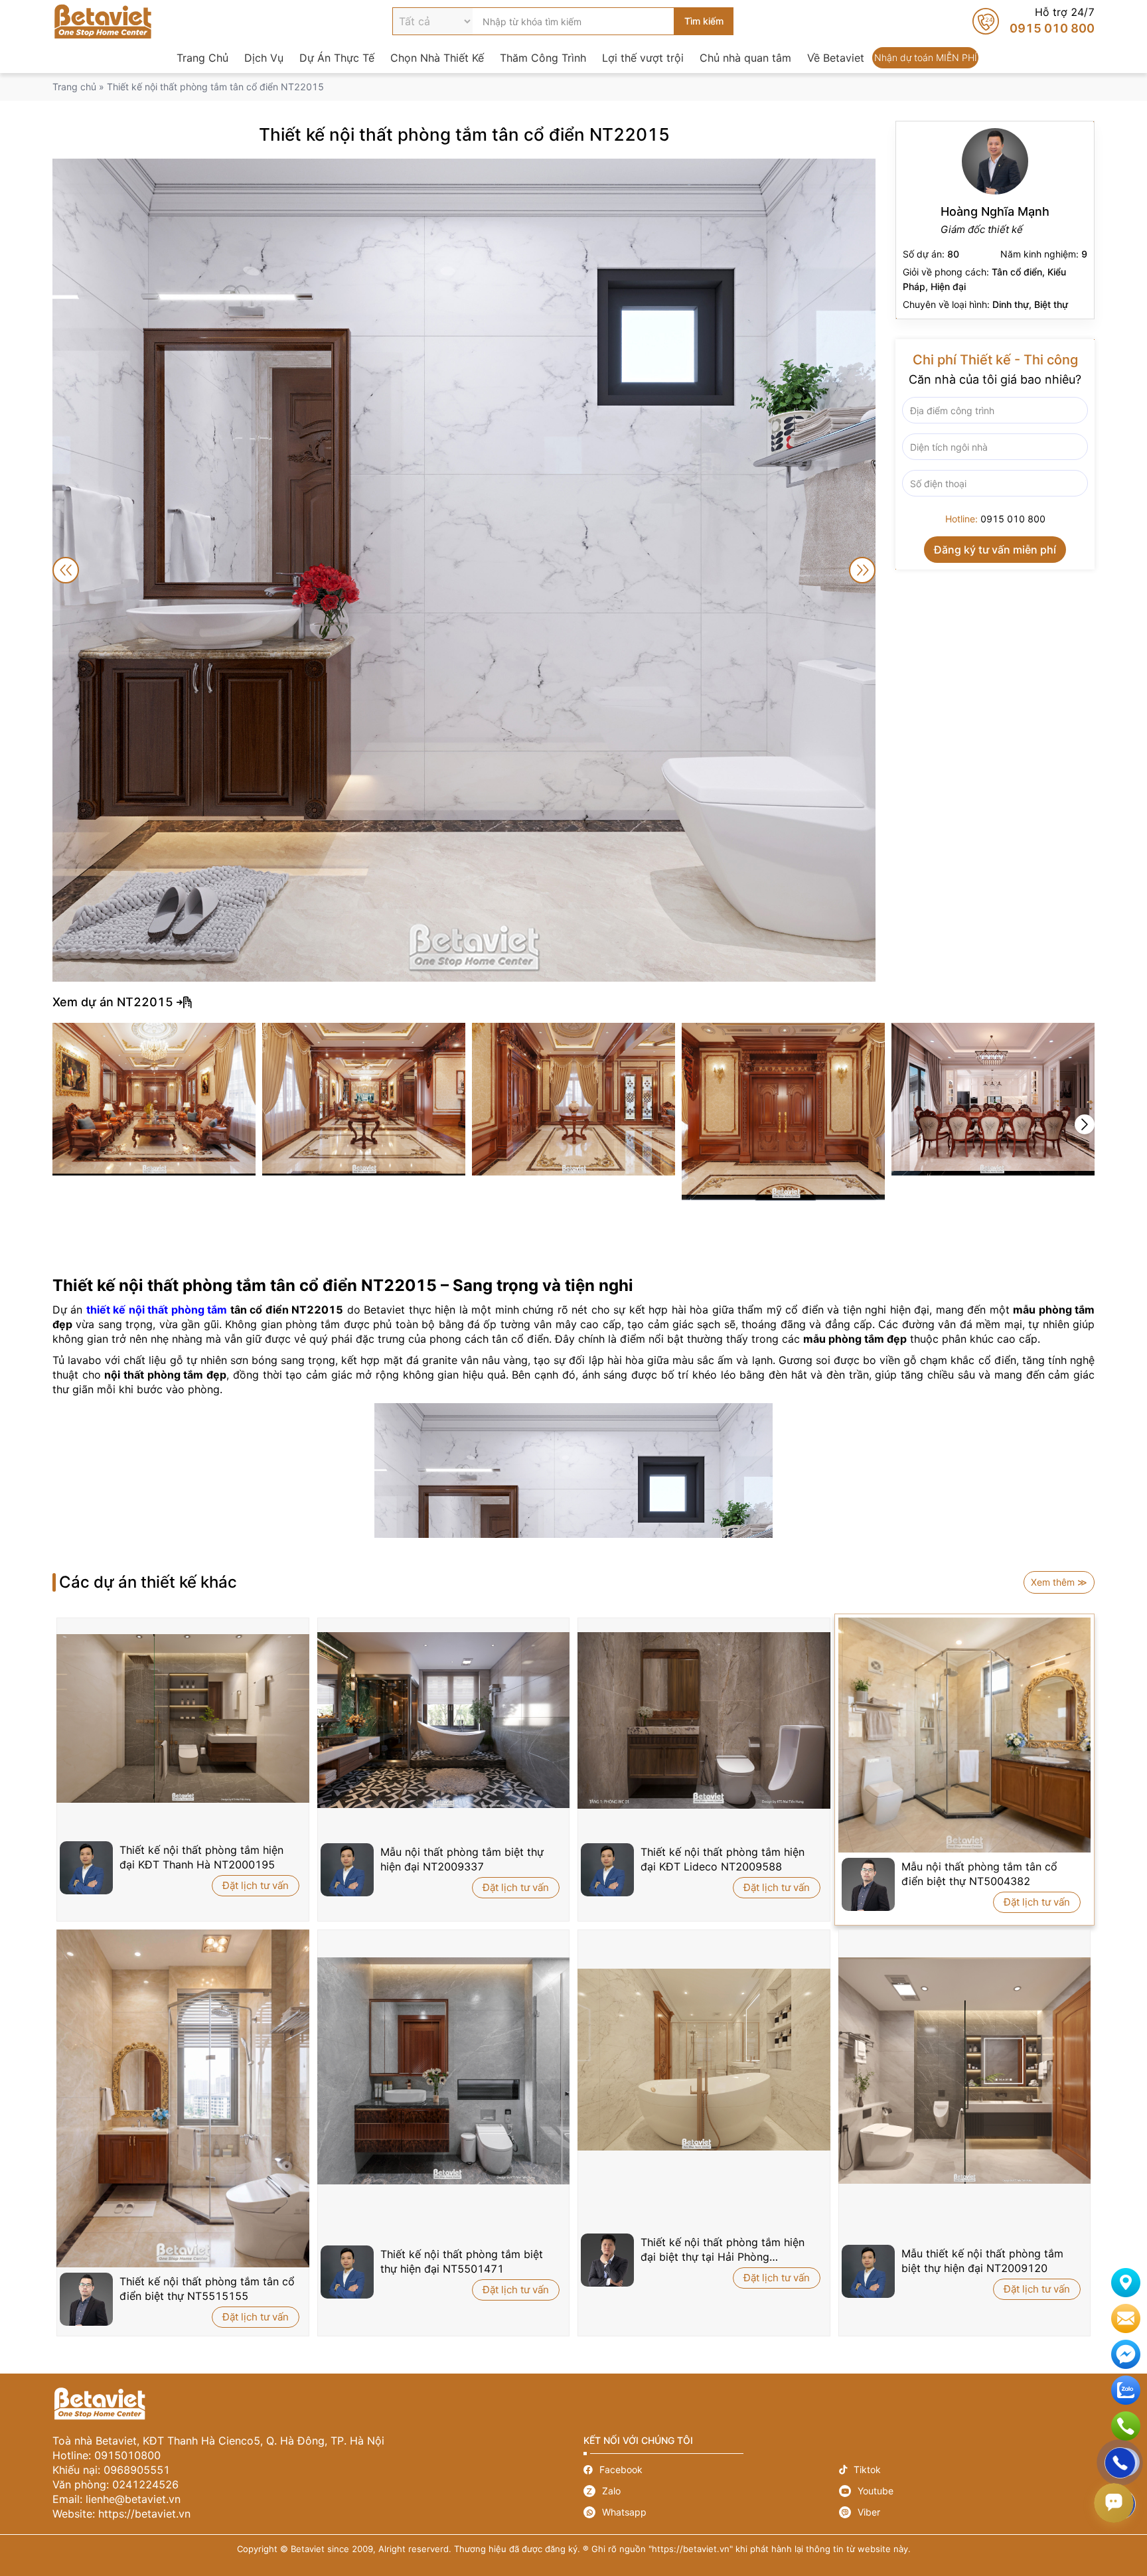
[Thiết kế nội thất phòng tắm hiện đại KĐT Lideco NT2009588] (704, 1720)
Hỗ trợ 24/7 (1033, 21)
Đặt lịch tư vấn (256, 1885)
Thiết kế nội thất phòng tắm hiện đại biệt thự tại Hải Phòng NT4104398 (723, 2250)
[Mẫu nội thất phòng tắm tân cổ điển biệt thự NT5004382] (965, 1735)
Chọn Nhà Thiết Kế (437, 58)
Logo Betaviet (103, 21)
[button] (1085, 1124)
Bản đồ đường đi (1126, 2283)
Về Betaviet (836, 58)
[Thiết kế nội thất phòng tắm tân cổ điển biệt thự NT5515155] (183, 2099)
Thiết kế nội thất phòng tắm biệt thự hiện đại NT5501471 (462, 2261)
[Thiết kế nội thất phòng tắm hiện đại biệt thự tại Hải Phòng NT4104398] (704, 2060)
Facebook (711, 2469)
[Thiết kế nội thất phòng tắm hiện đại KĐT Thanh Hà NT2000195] (183, 1718)
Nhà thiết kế (995, 220)
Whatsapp (711, 2512)
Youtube (967, 2491)
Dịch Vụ (264, 58)
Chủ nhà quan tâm (745, 58)
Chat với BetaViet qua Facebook (1126, 2354)
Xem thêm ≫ (1059, 1582)
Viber (967, 2512)
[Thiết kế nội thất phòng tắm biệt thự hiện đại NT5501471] (444, 2071)
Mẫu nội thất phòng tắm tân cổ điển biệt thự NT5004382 (979, 1874)
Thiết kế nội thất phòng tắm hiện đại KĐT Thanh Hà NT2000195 (201, 1857)
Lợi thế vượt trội (643, 58)
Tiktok (967, 2469)
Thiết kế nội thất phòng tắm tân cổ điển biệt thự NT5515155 (207, 2289)
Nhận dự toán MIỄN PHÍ (925, 58)
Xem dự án (573, 1002)
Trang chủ (74, 87)
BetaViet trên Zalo (1126, 2390)
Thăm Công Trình (543, 58)
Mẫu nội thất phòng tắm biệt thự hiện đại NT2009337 (462, 1859)
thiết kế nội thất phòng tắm (157, 1310)
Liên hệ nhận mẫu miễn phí (1126, 2318)
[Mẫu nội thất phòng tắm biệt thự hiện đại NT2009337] (444, 1720)
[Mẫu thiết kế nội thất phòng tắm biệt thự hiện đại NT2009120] (965, 2071)
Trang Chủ (202, 58)
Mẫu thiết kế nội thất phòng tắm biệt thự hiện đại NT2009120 (982, 2261)
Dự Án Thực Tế (337, 58)
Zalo (711, 2491)
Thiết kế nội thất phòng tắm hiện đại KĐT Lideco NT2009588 (723, 1859)
